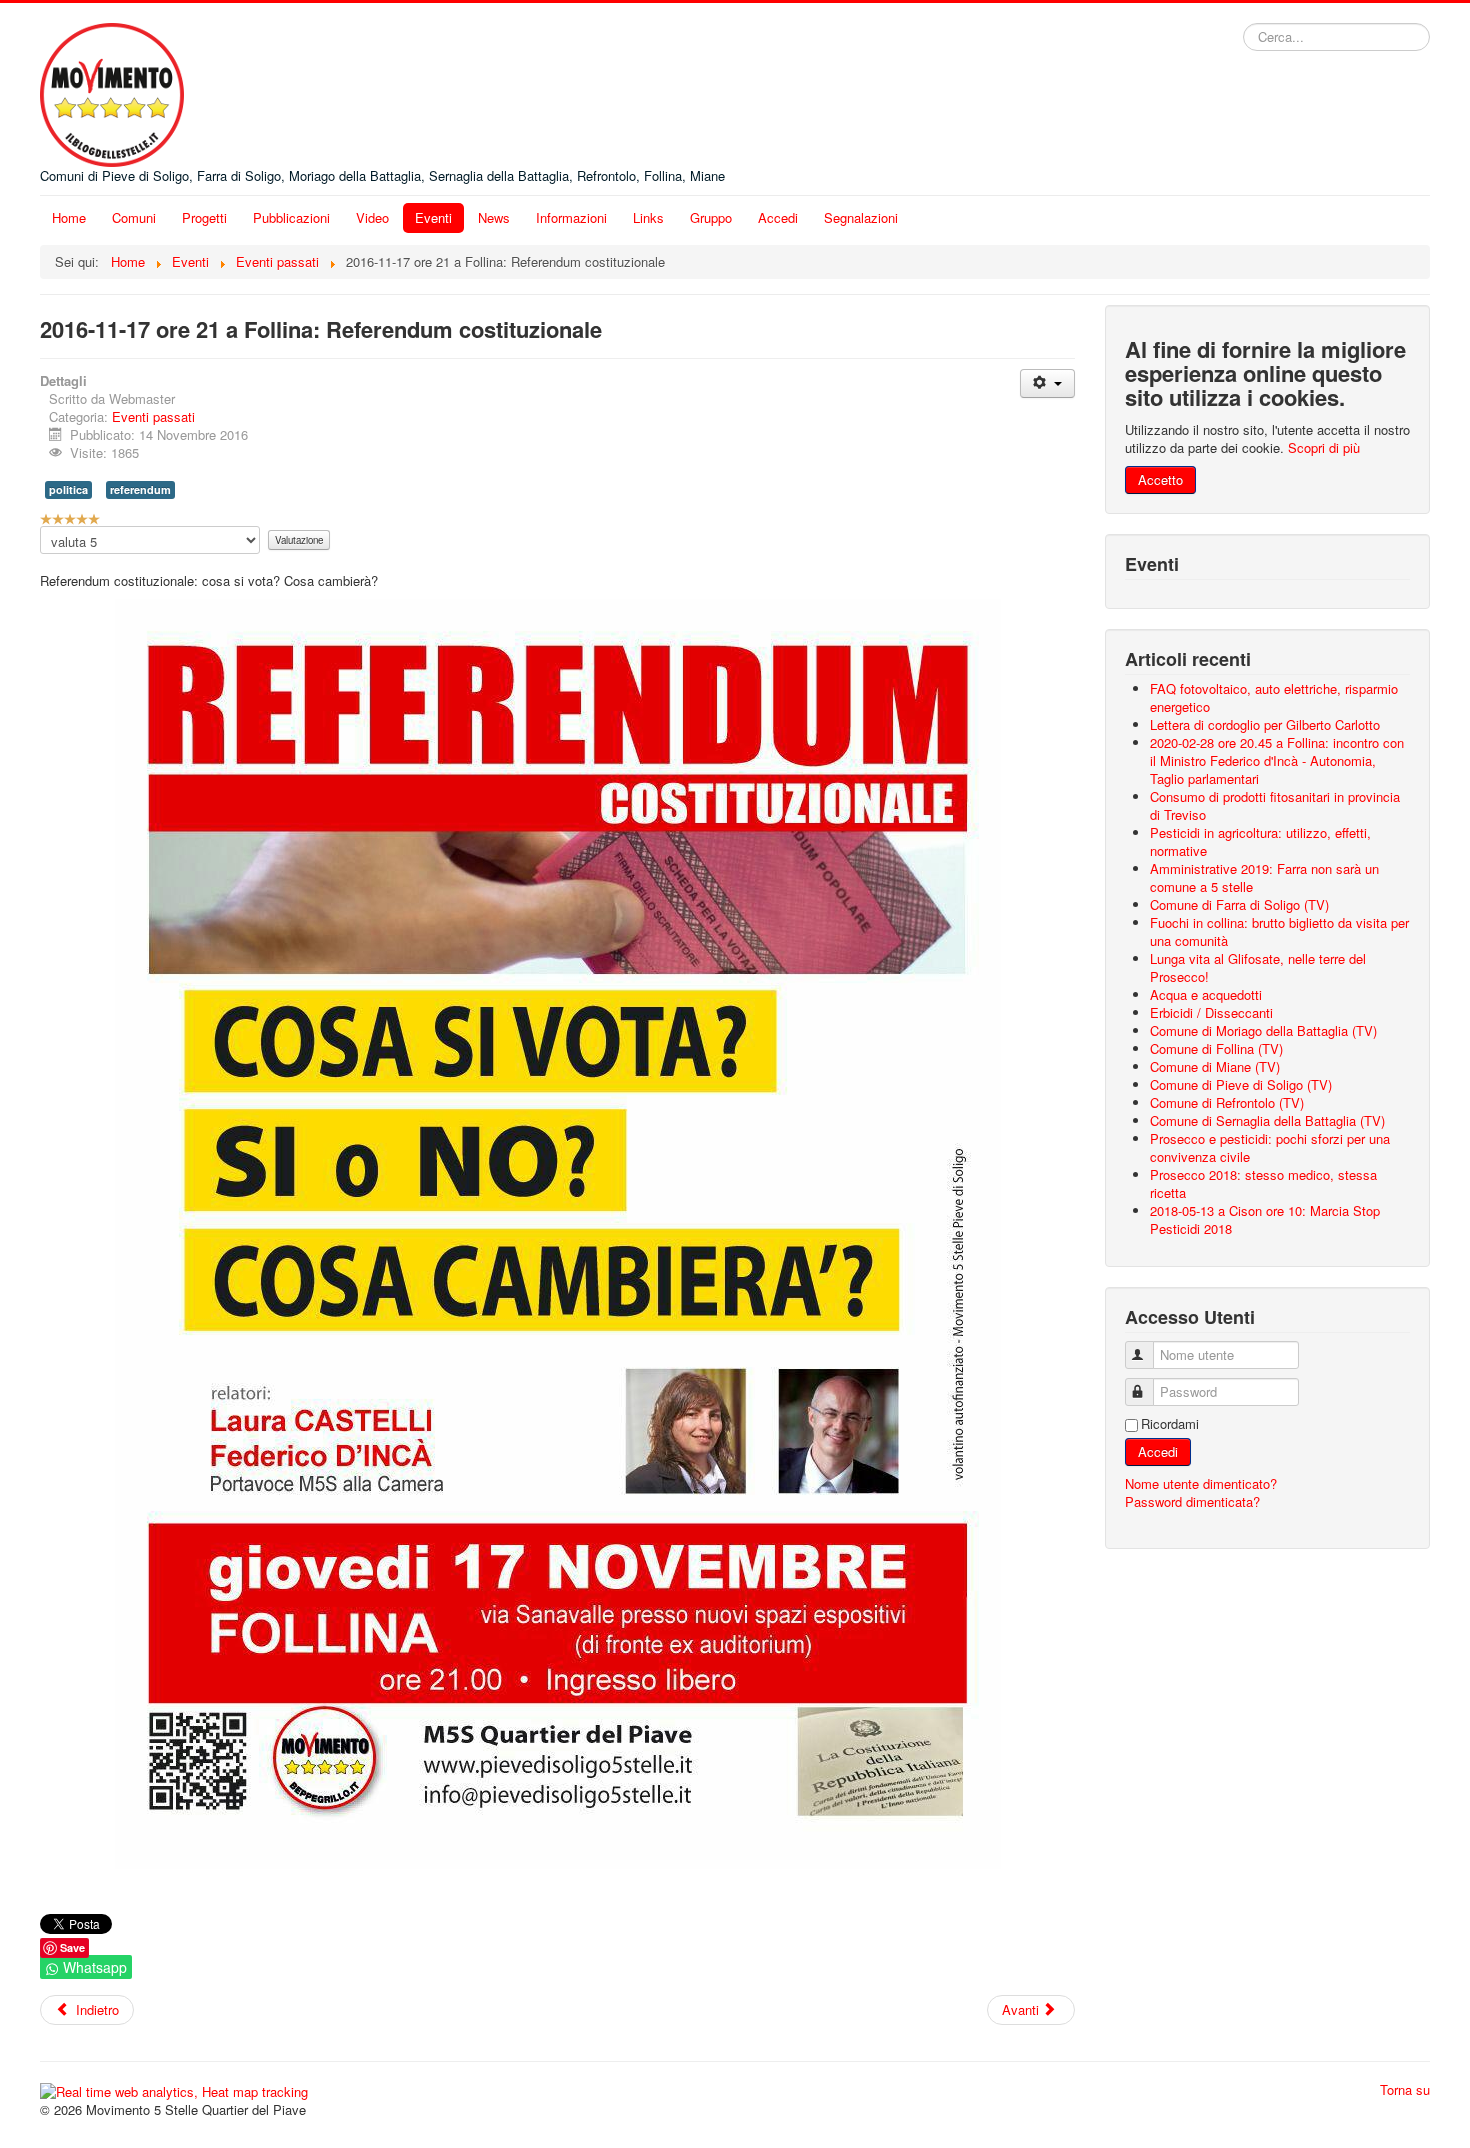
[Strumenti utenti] (1047, 383)
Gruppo (711, 217)
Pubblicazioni (291, 217)
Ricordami (1170, 1424)
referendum (140, 489)
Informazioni (571, 217)
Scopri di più (1324, 447)
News (494, 217)
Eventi (433, 217)
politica (68, 489)
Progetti (204, 217)
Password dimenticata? (1192, 1501)
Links (648, 217)
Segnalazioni (861, 217)
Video (372, 217)
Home (69, 217)
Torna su (1405, 2089)
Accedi (778, 217)
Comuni (134, 217)
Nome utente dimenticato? (1201, 1483)
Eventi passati (153, 416)
